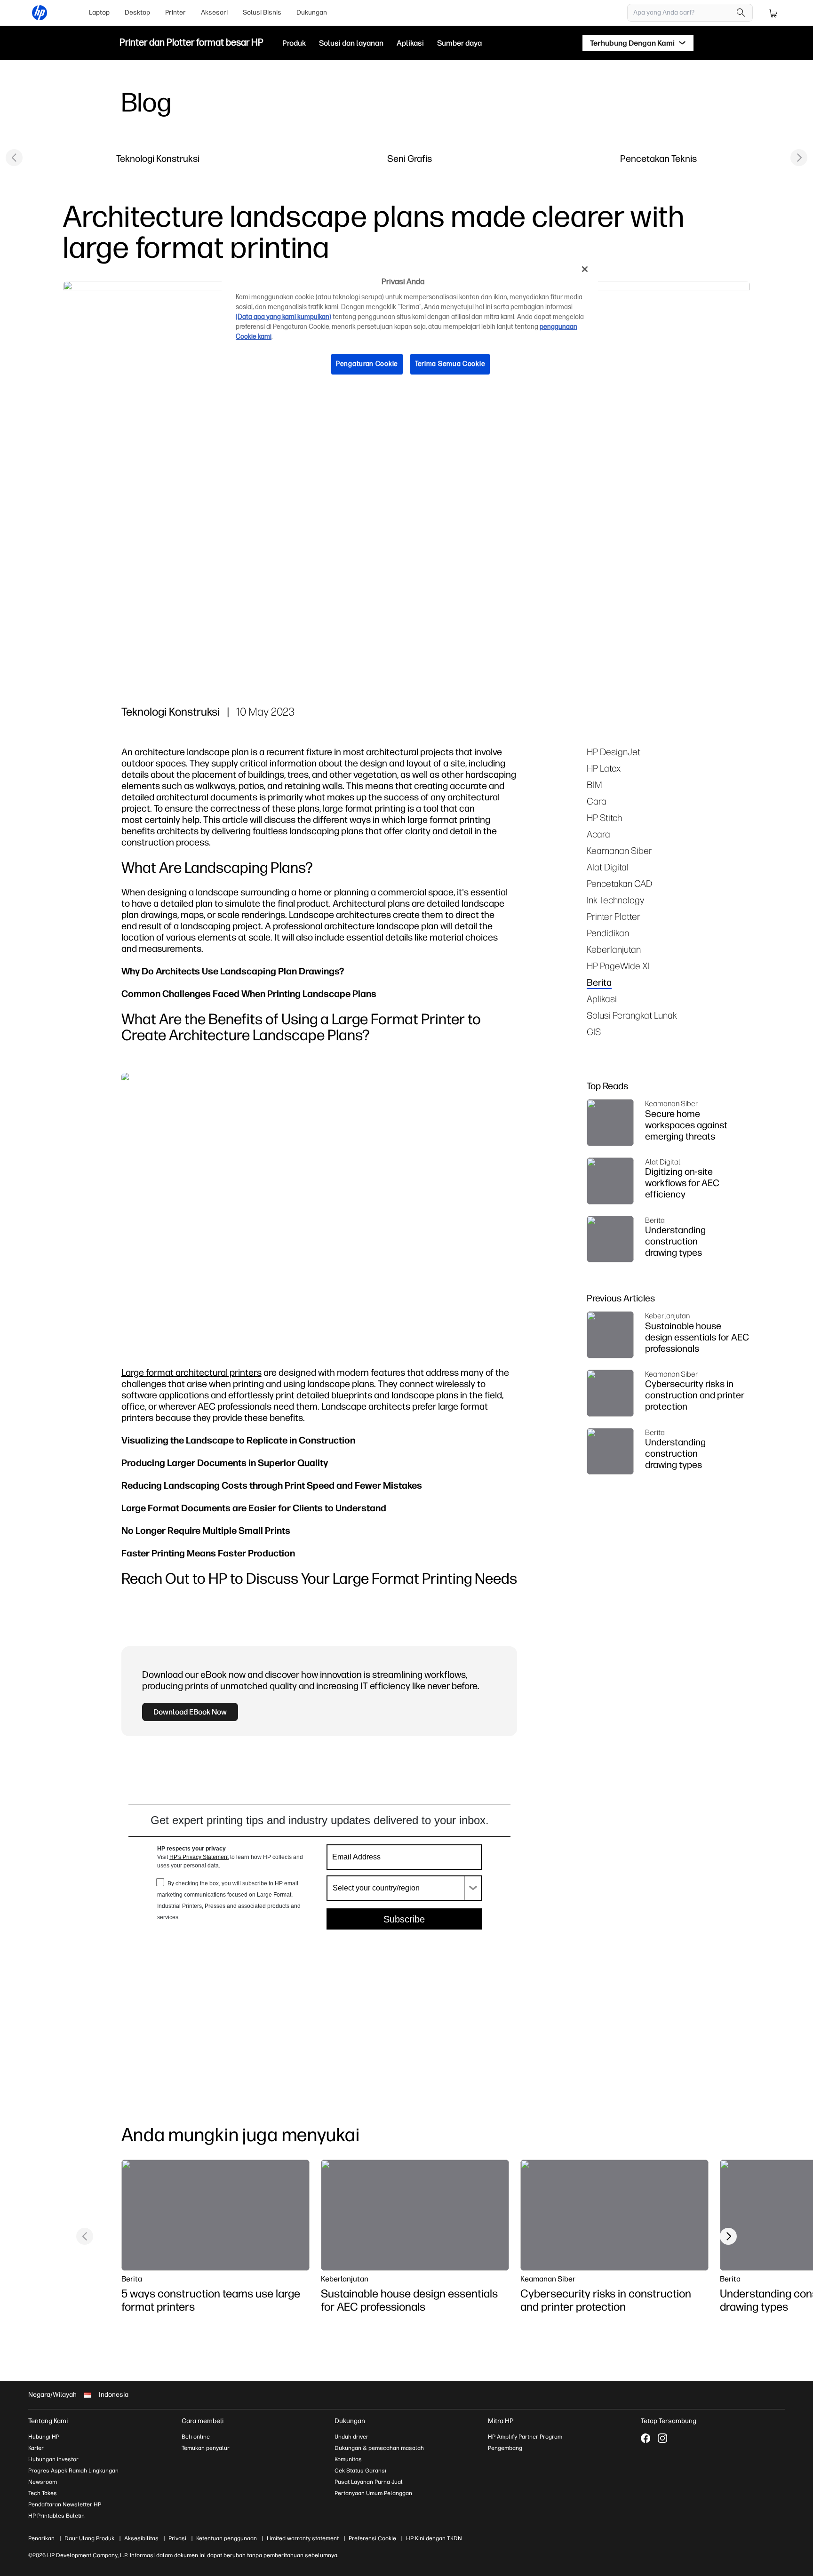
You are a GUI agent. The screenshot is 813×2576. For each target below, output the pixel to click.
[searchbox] (683, 13)
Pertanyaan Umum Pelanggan (373, 2493)
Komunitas (348, 2459)
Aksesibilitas (141, 2538)
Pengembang (505, 2448)
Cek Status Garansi (360, 2471)
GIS (594, 1032)
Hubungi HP (44, 2437)
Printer (175, 12)
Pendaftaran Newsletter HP (65, 2504)
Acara (598, 834)
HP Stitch (604, 817)
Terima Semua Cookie (450, 364)
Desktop (137, 12)
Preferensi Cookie (372, 2538)
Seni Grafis (410, 158)
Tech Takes (43, 2493)
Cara (597, 801)
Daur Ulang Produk (89, 2538)
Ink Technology (615, 900)
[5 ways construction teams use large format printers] (215, 2215)
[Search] (741, 13)
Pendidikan (608, 933)
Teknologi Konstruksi (158, 158)
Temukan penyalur (206, 2448)
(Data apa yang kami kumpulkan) (283, 317)
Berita (599, 982)
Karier (36, 2448)
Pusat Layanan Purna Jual (369, 2482)
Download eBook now (190, 1712)
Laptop (99, 12)
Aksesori (214, 12)
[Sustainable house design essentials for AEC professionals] (415, 2215)
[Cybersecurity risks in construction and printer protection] (614, 2215)
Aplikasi (602, 999)
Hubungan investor (53, 2459)
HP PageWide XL (620, 966)
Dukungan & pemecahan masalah (379, 2448)
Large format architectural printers (191, 1372)
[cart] (773, 13)
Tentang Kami (48, 2421)
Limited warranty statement (303, 2538)
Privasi (177, 2538)
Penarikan (41, 2538)
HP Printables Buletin (56, 2516)
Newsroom (43, 2482)
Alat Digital (608, 867)
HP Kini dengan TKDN (434, 2538)
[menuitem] (99, 13)
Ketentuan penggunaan (227, 2538)
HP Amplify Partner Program (525, 2437)
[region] (410, 324)
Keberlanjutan (614, 949)
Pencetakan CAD (619, 883)
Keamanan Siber (619, 850)
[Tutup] (585, 269)
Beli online (196, 2437)
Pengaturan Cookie (367, 364)
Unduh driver (351, 2437)
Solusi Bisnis (262, 12)
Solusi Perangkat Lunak (632, 1015)
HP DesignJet (614, 752)
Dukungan (312, 12)
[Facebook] (646, 2438)
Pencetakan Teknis (658, 158)
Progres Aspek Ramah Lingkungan (73, 2471)
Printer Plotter (614, 916)
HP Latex (604, 768)
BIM (594, 785)
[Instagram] (662, 2438)
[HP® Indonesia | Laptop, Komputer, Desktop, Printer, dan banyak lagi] (40, 13)
